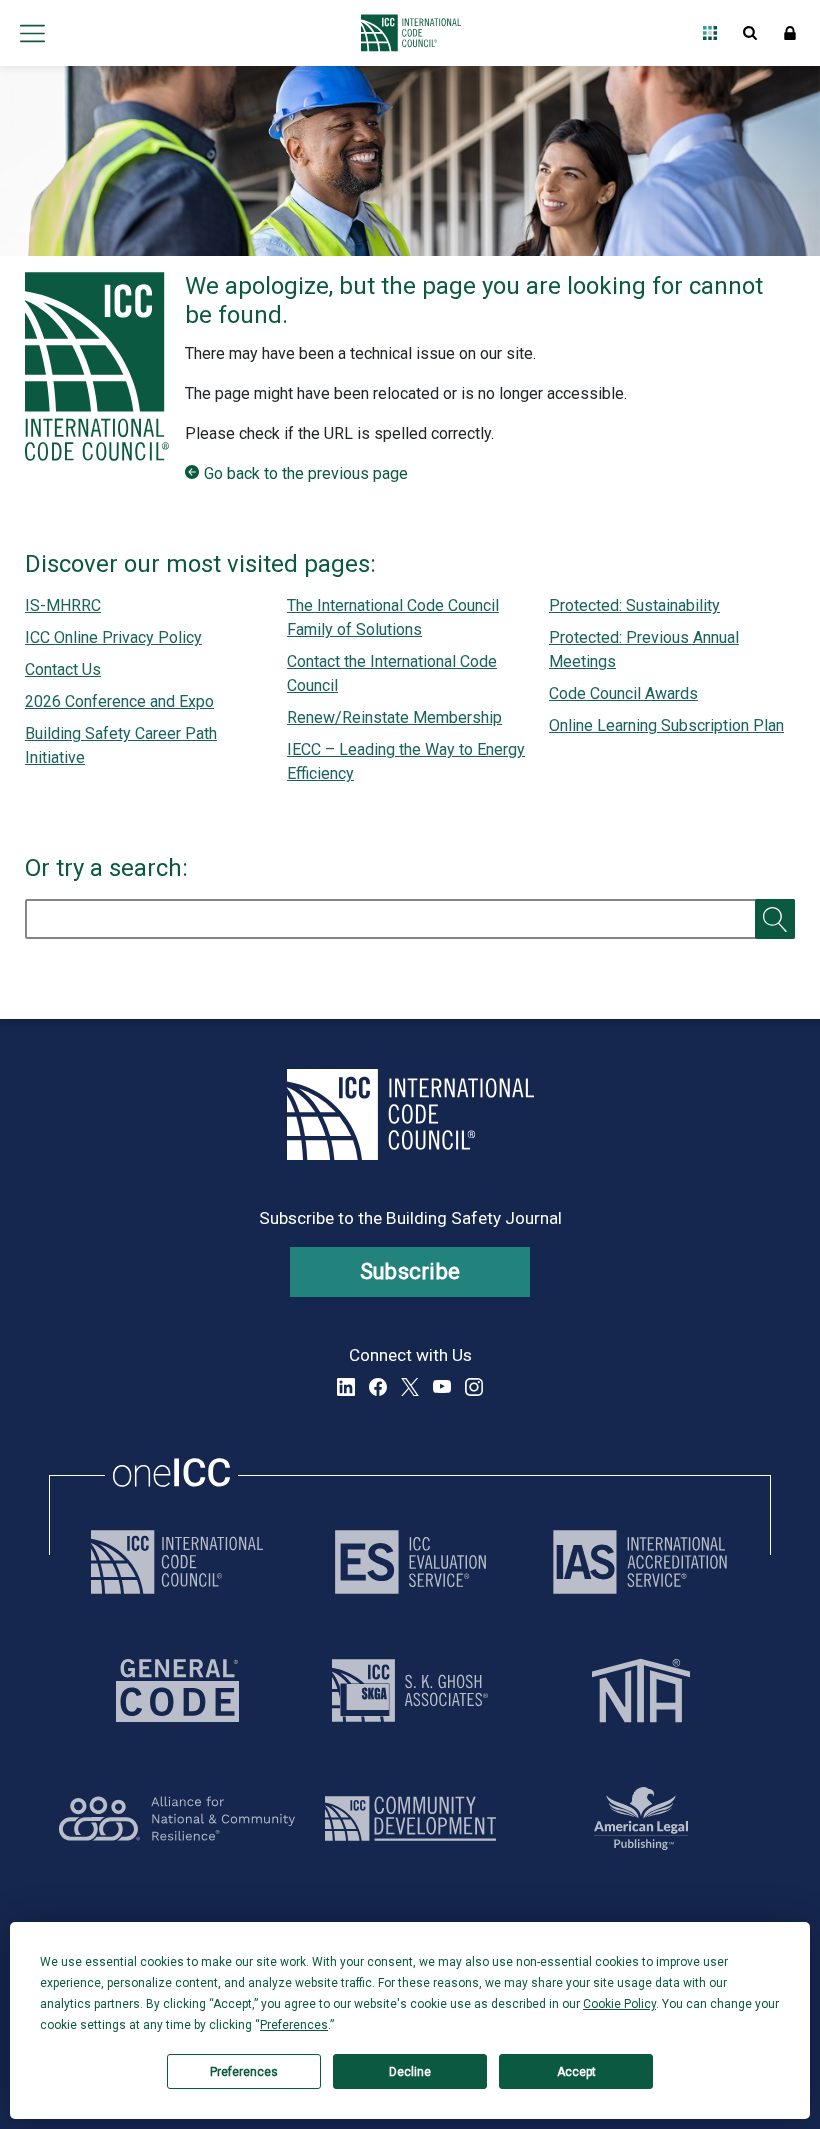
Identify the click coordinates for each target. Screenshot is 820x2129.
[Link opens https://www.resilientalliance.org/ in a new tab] (177, 1818)
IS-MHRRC (63, 605)
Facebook (378, 1387)
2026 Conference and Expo (119, 701)
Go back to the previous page (306, 473)
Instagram (474, 1387)
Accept (576, 2072)
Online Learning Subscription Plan (666, 725)
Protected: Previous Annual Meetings (644, 649)
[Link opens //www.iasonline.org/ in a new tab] (640, 1562)
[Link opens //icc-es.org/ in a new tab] (410, 1562)
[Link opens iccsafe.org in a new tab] (177, 1562)
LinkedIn (346, 1387)
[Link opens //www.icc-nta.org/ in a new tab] (641, 1690)
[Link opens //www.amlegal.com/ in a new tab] (641, 1818)
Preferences (244, 2072)
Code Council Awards (623, 693)
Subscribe (410, 1271)
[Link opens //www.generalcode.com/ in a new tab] (177, 1690)
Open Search (750, 33)
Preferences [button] (294, 2025)
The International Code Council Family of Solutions (393, 617)
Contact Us (63, 669)
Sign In (790, 33)
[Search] (775, 919)
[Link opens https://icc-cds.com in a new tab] (410, 1818)
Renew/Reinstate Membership (394, 717)
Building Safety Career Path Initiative (121, 745)
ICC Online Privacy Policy (113, 637)
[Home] (405, 33)
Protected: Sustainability (634, 605)
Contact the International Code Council (392, 673)
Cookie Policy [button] (619, 2004)
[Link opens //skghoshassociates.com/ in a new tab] (410, 1690)
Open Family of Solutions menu (710, 33)
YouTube (442, 1387)
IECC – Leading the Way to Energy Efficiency (406, 761)
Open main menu (32, 33)
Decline (410, 2072)
